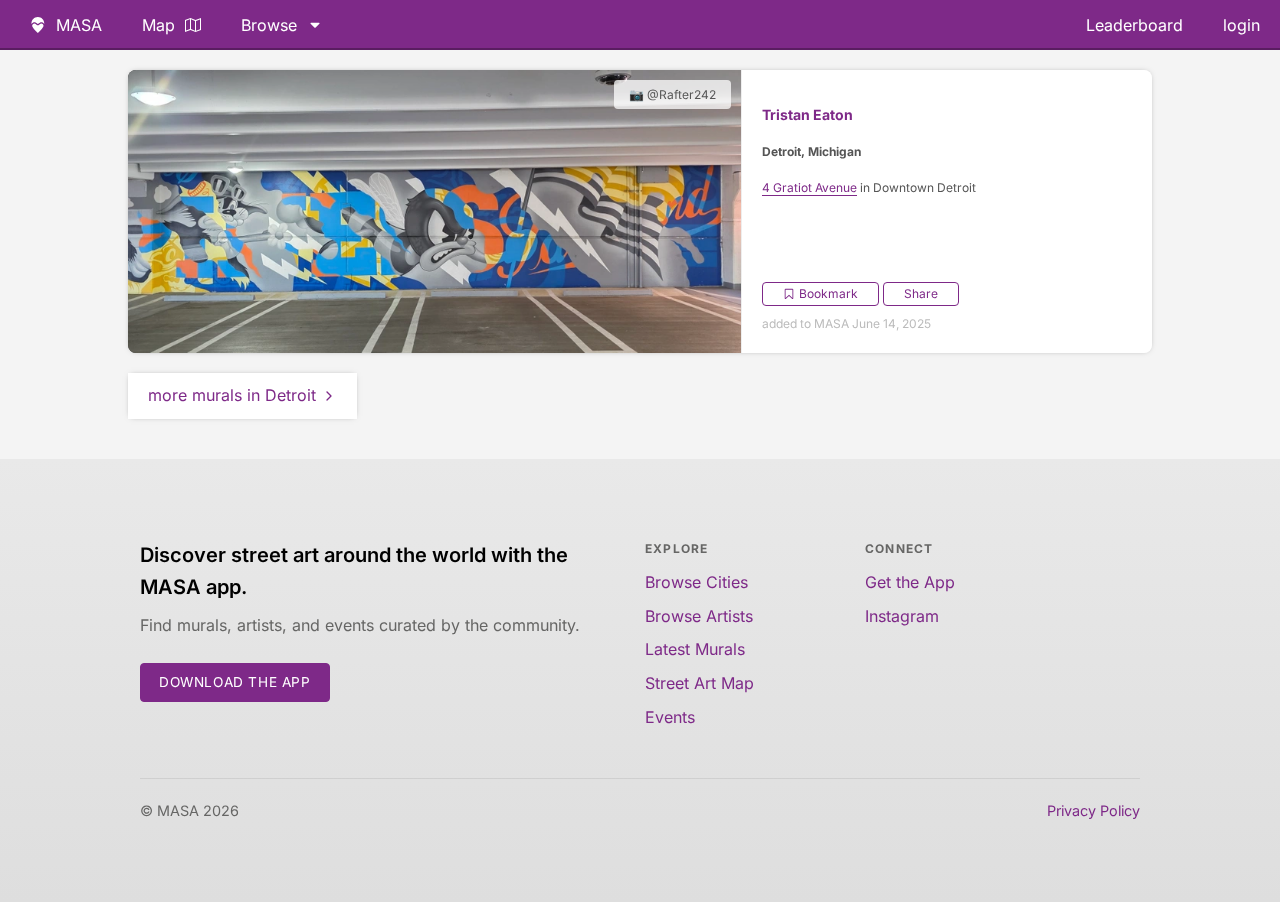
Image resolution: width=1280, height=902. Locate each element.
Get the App (910, 582)
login (1241, 25)
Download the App (235, 682)
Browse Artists (699, 616)
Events (670, 717)
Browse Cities (696, 582)
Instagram (902, 616)
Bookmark (828, 293)
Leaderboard (1134, 25)
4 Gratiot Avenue (809, 187)
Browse (269, 25)
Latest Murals (695, 649)
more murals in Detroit (232, 395)
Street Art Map (699, 683)
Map (158, 25)
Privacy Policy (1093, 810)
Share (921, 293)
